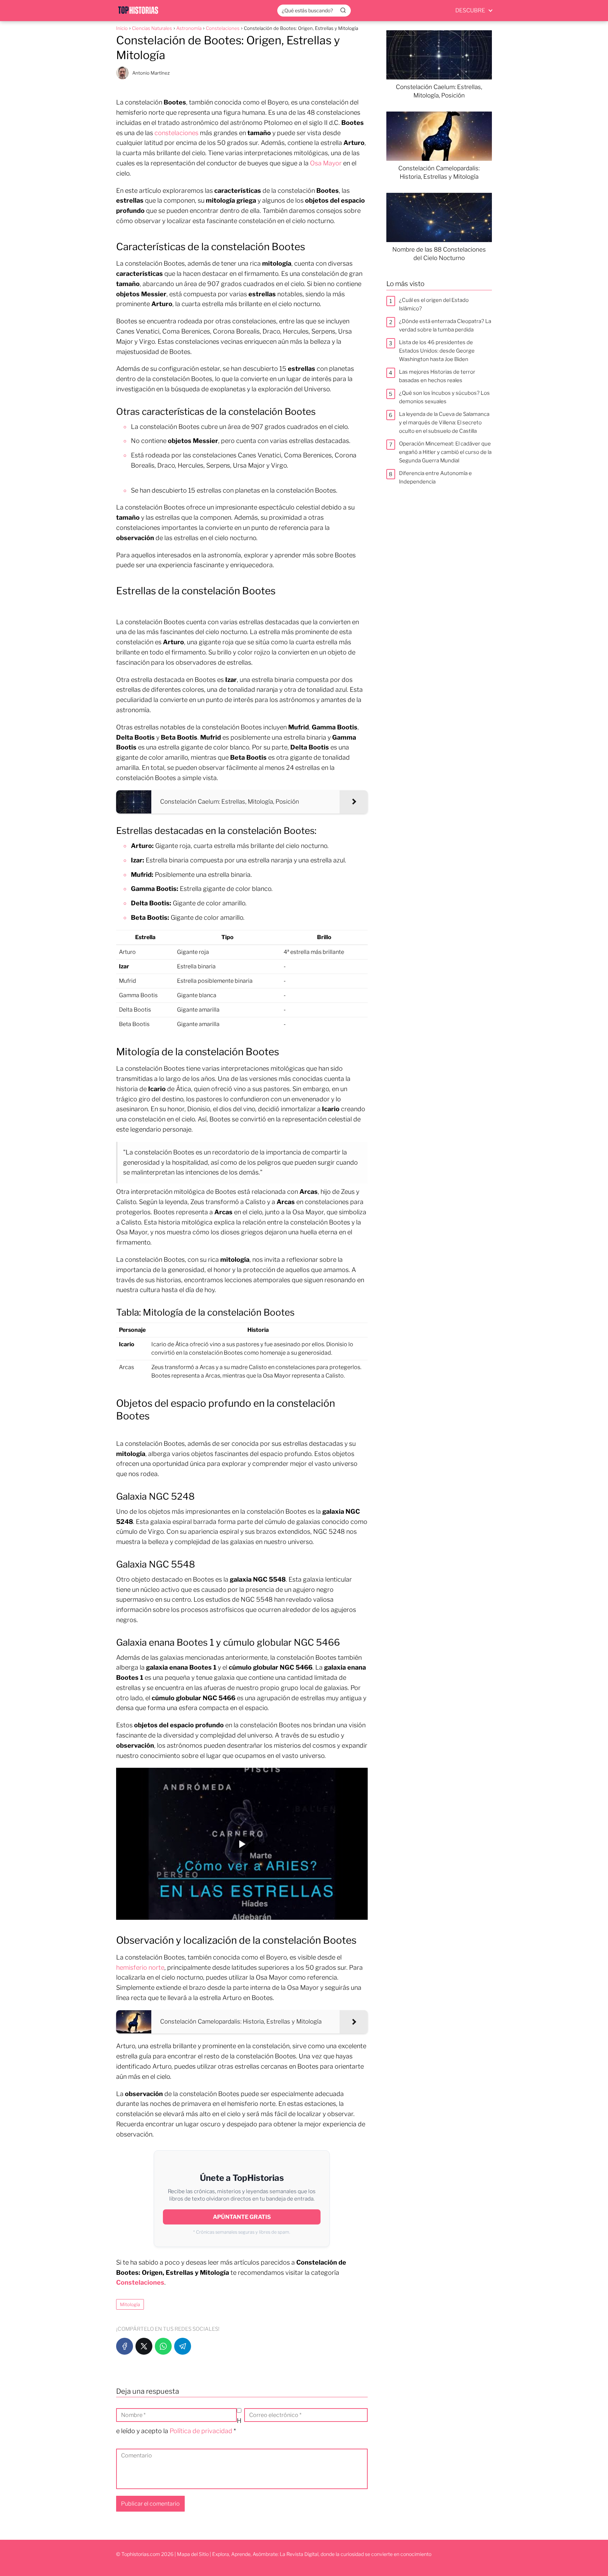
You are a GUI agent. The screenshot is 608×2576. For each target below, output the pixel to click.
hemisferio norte (140, 1967)
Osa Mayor (326, 163)
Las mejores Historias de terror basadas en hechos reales (437, 376)
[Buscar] (343, 10)
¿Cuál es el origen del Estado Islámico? (434, 304)
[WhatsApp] (163, 2346)
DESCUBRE (470, 10)
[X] (144, 2346)
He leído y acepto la (179, 2426)
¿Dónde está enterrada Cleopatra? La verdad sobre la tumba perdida (445, 325)
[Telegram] (183, 2346)
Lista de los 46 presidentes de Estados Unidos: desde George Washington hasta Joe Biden (437, 351)
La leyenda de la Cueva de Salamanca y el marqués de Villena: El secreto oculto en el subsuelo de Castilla (444, 423)
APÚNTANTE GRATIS (242, 2217)
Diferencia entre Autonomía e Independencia (435, 477)
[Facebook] (125, 2346)
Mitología (130, 2304)
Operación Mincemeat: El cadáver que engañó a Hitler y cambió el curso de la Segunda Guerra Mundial (445, 452)
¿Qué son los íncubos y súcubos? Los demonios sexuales (444, 397)
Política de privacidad (202, 2431)
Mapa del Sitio (193, 2554)
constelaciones (176, 133)
